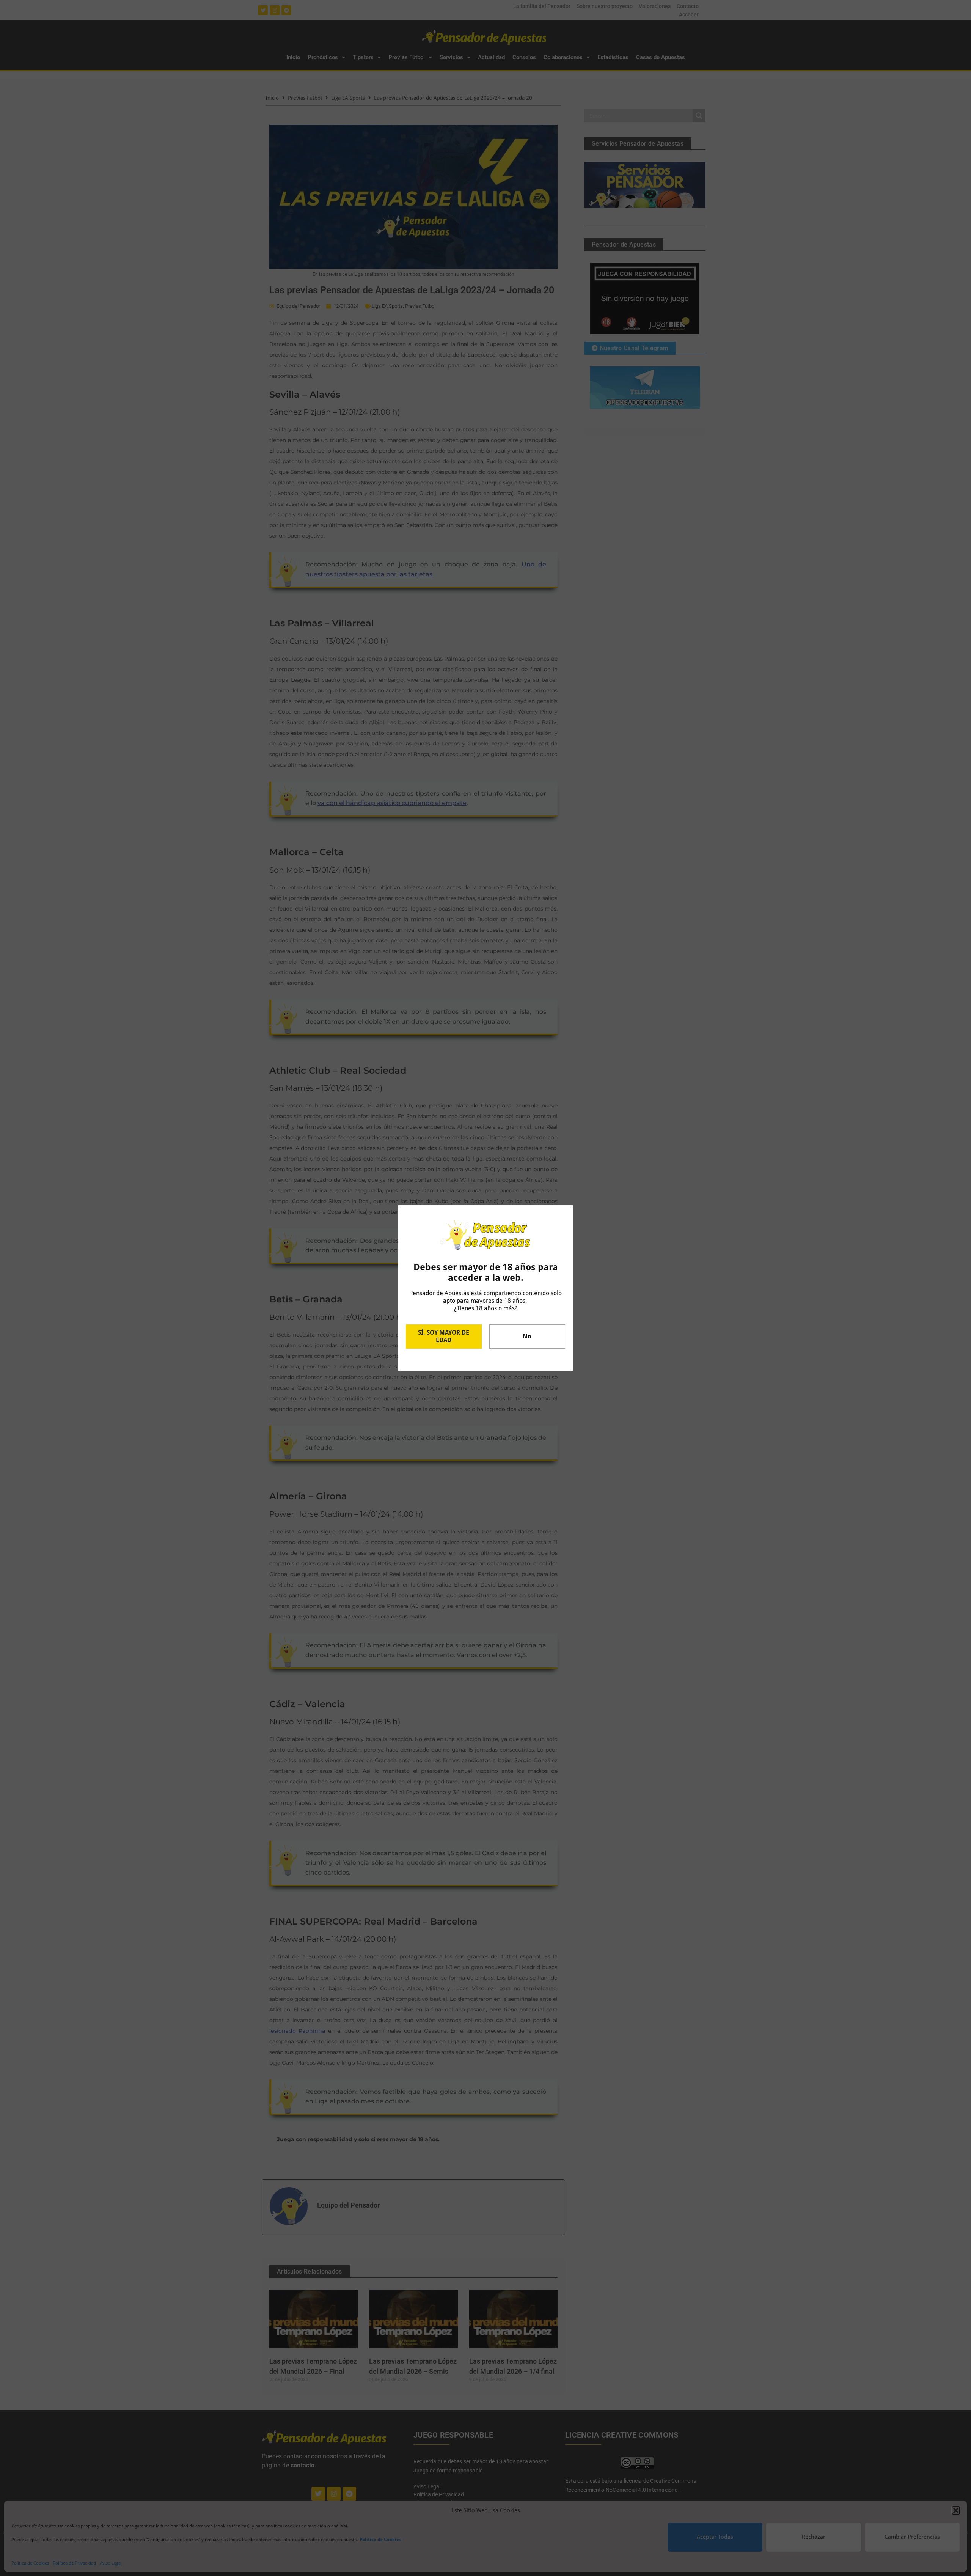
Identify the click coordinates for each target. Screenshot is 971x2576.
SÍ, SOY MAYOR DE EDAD (444, 1336)
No (527, 1336)
